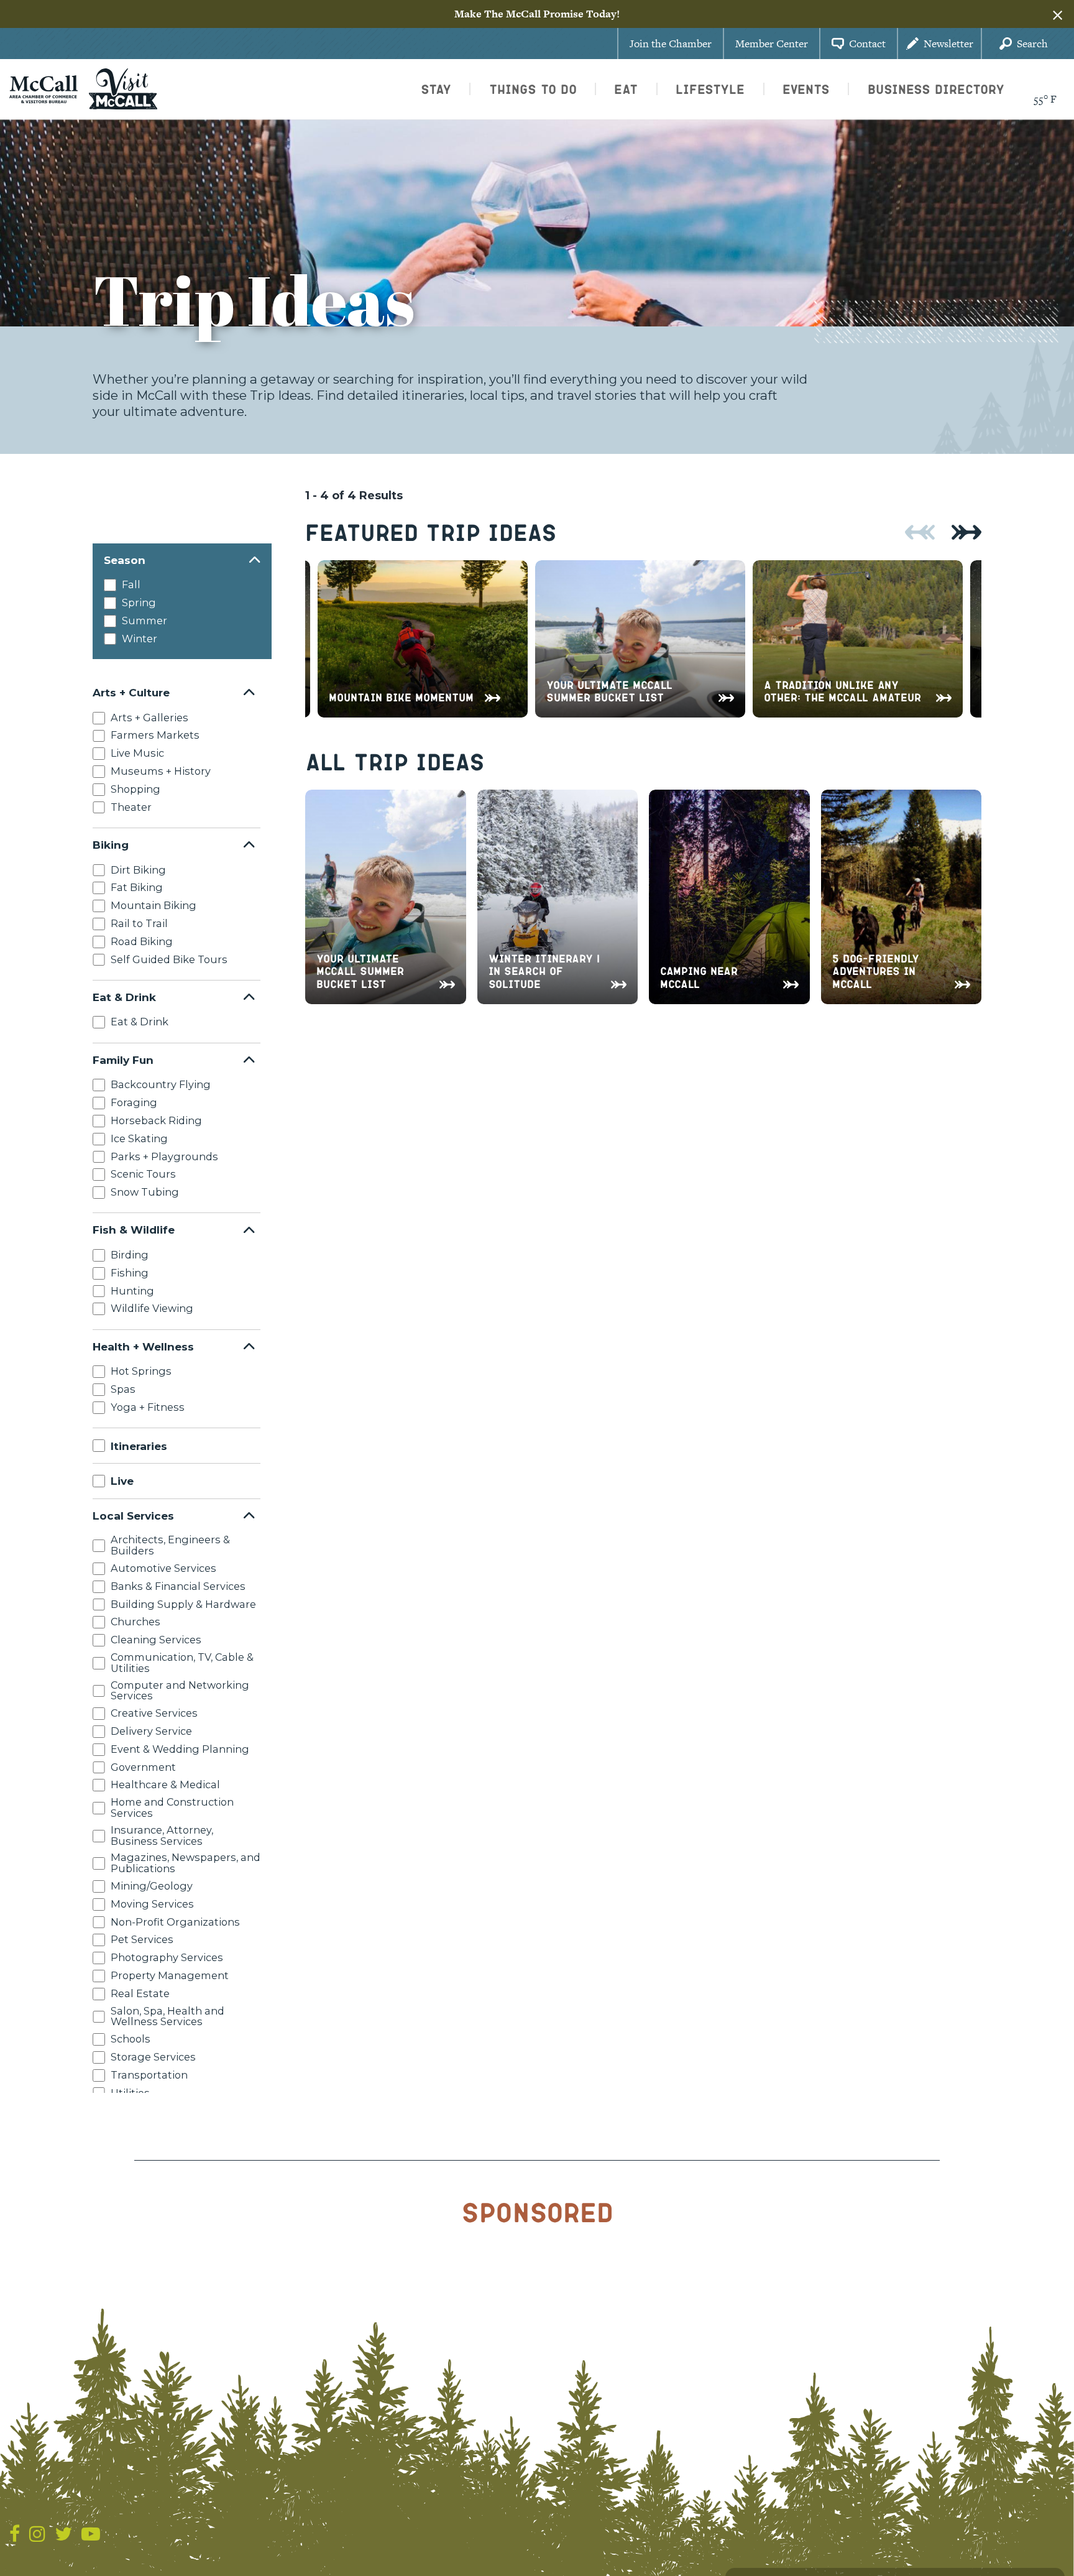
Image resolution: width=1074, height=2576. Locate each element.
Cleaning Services (156, 1640)
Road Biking (142, 941)
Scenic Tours (143, 1174)
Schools (131, 2039)
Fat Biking (137, 887)
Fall (131, 584)
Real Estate (140, 1993)
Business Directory (936, 89)
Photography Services (167, 1957)
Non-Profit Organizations (175, 1921)
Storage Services (153, 2057)
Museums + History (161, 771)
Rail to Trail (139, 923)
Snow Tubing (145, 1192)
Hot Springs (141, 1371)
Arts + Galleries (149, 717)
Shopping (135, 789)
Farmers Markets (155, 735)
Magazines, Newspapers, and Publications (186, 1863)
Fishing (130, 1273)
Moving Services (152, 1904)
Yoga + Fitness (148, 1407)
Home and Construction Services (172, 1807)
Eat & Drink (140, 1022)
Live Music (137, 753)
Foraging (134, 1102)
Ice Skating (139, 1138)
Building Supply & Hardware (183, 1604)
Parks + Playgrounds (164, 1156)
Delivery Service (151, 1731)
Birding (130, 1255)
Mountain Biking (154, 905)
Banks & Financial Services (178, 1586)
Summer (145, 621)
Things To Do (533, 89)
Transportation (149, 2075)
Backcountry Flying (161, 1084)
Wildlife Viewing (152, 1308)
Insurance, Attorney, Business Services (162, 1835)
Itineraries (139, 1445)
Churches (135, 1622)
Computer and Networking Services (180, 1690)
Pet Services (142, 1939)
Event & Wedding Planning (180, 1749)
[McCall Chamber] (44, 88)
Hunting (132, 1290)
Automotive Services (163, 1568)
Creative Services (154, 1713)
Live (122, 1481)
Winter (140, 639)
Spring (139, 602)
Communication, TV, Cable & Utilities (182, 1663)
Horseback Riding (156, 1120)
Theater (131, 806)
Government (143, 1766)
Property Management (170, 1975)
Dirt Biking (138, 869)
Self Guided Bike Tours (169, 959)
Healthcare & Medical (165, 1784)
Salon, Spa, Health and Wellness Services (168, 2016)
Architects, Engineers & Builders (170, 1545)
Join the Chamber (671, 44)
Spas (123, 1389)
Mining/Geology (152, 1886)
